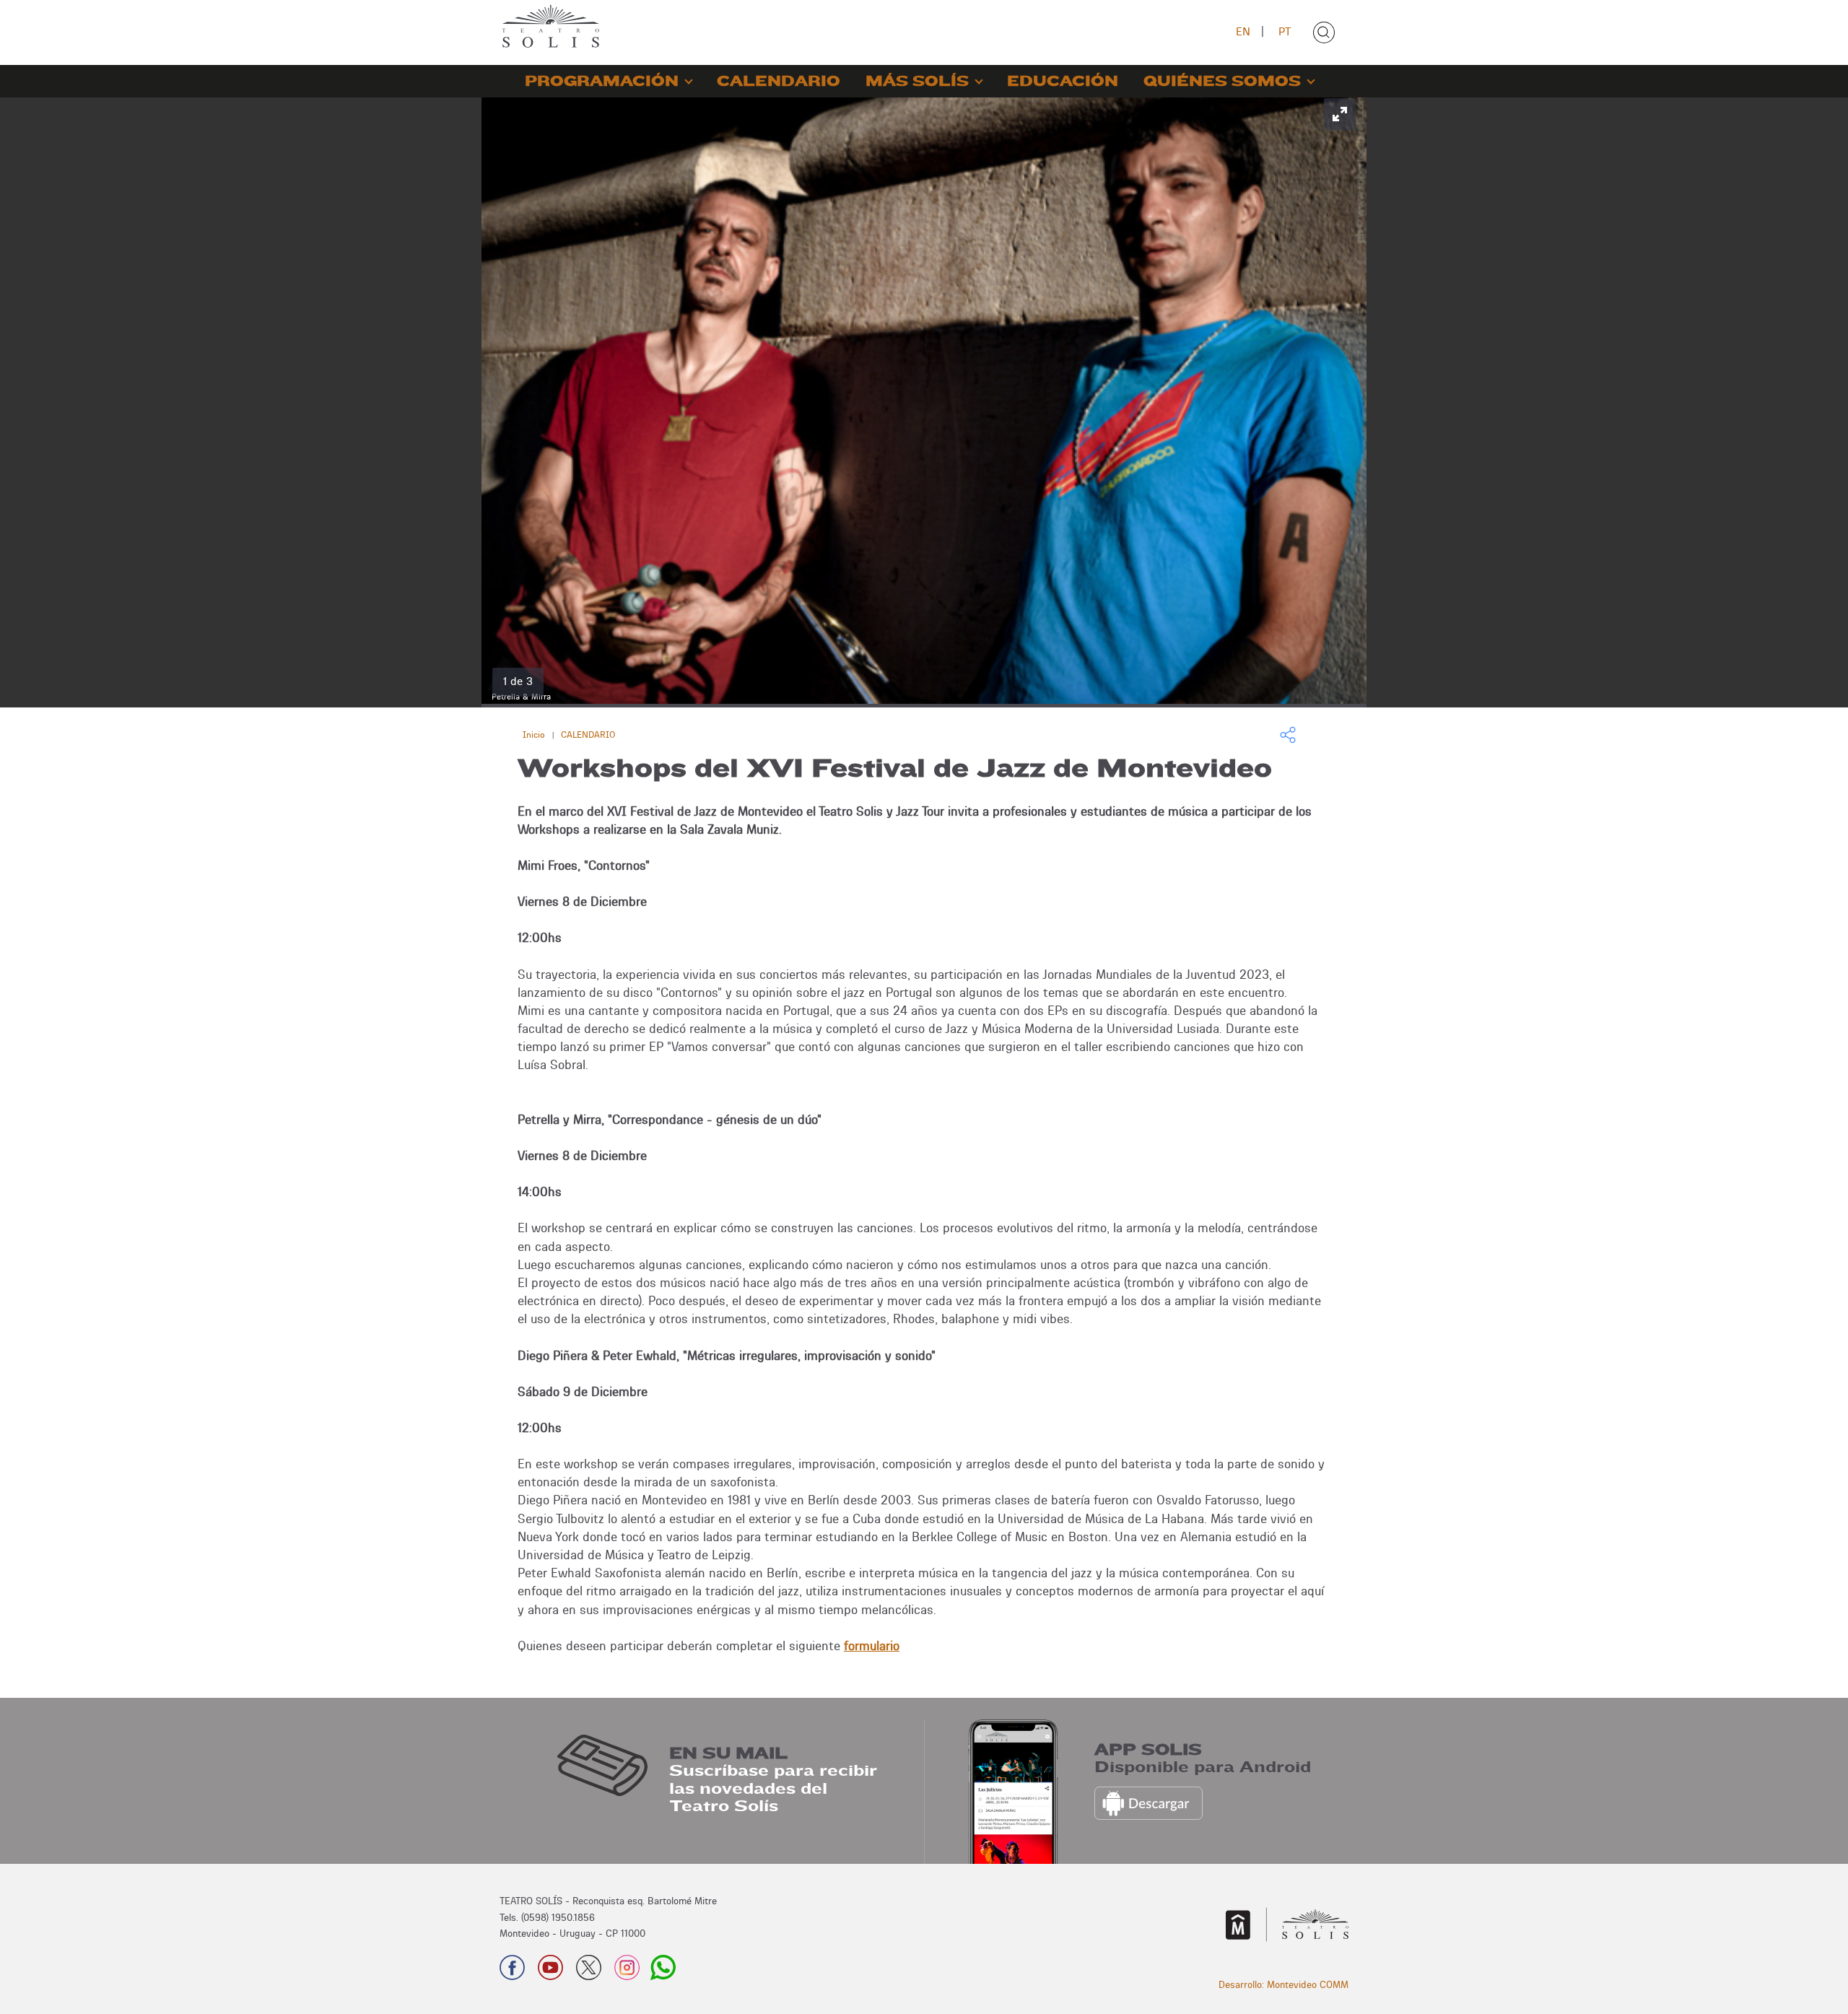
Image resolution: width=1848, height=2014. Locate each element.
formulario (872, 1645)
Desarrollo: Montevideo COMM (1283, 1984)
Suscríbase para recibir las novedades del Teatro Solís (773, 1788)
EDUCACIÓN (1063, 81)
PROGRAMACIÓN (602, 81)
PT (1285, 31)
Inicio (534, 734)
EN (1243, 31)
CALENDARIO (779, 81)
